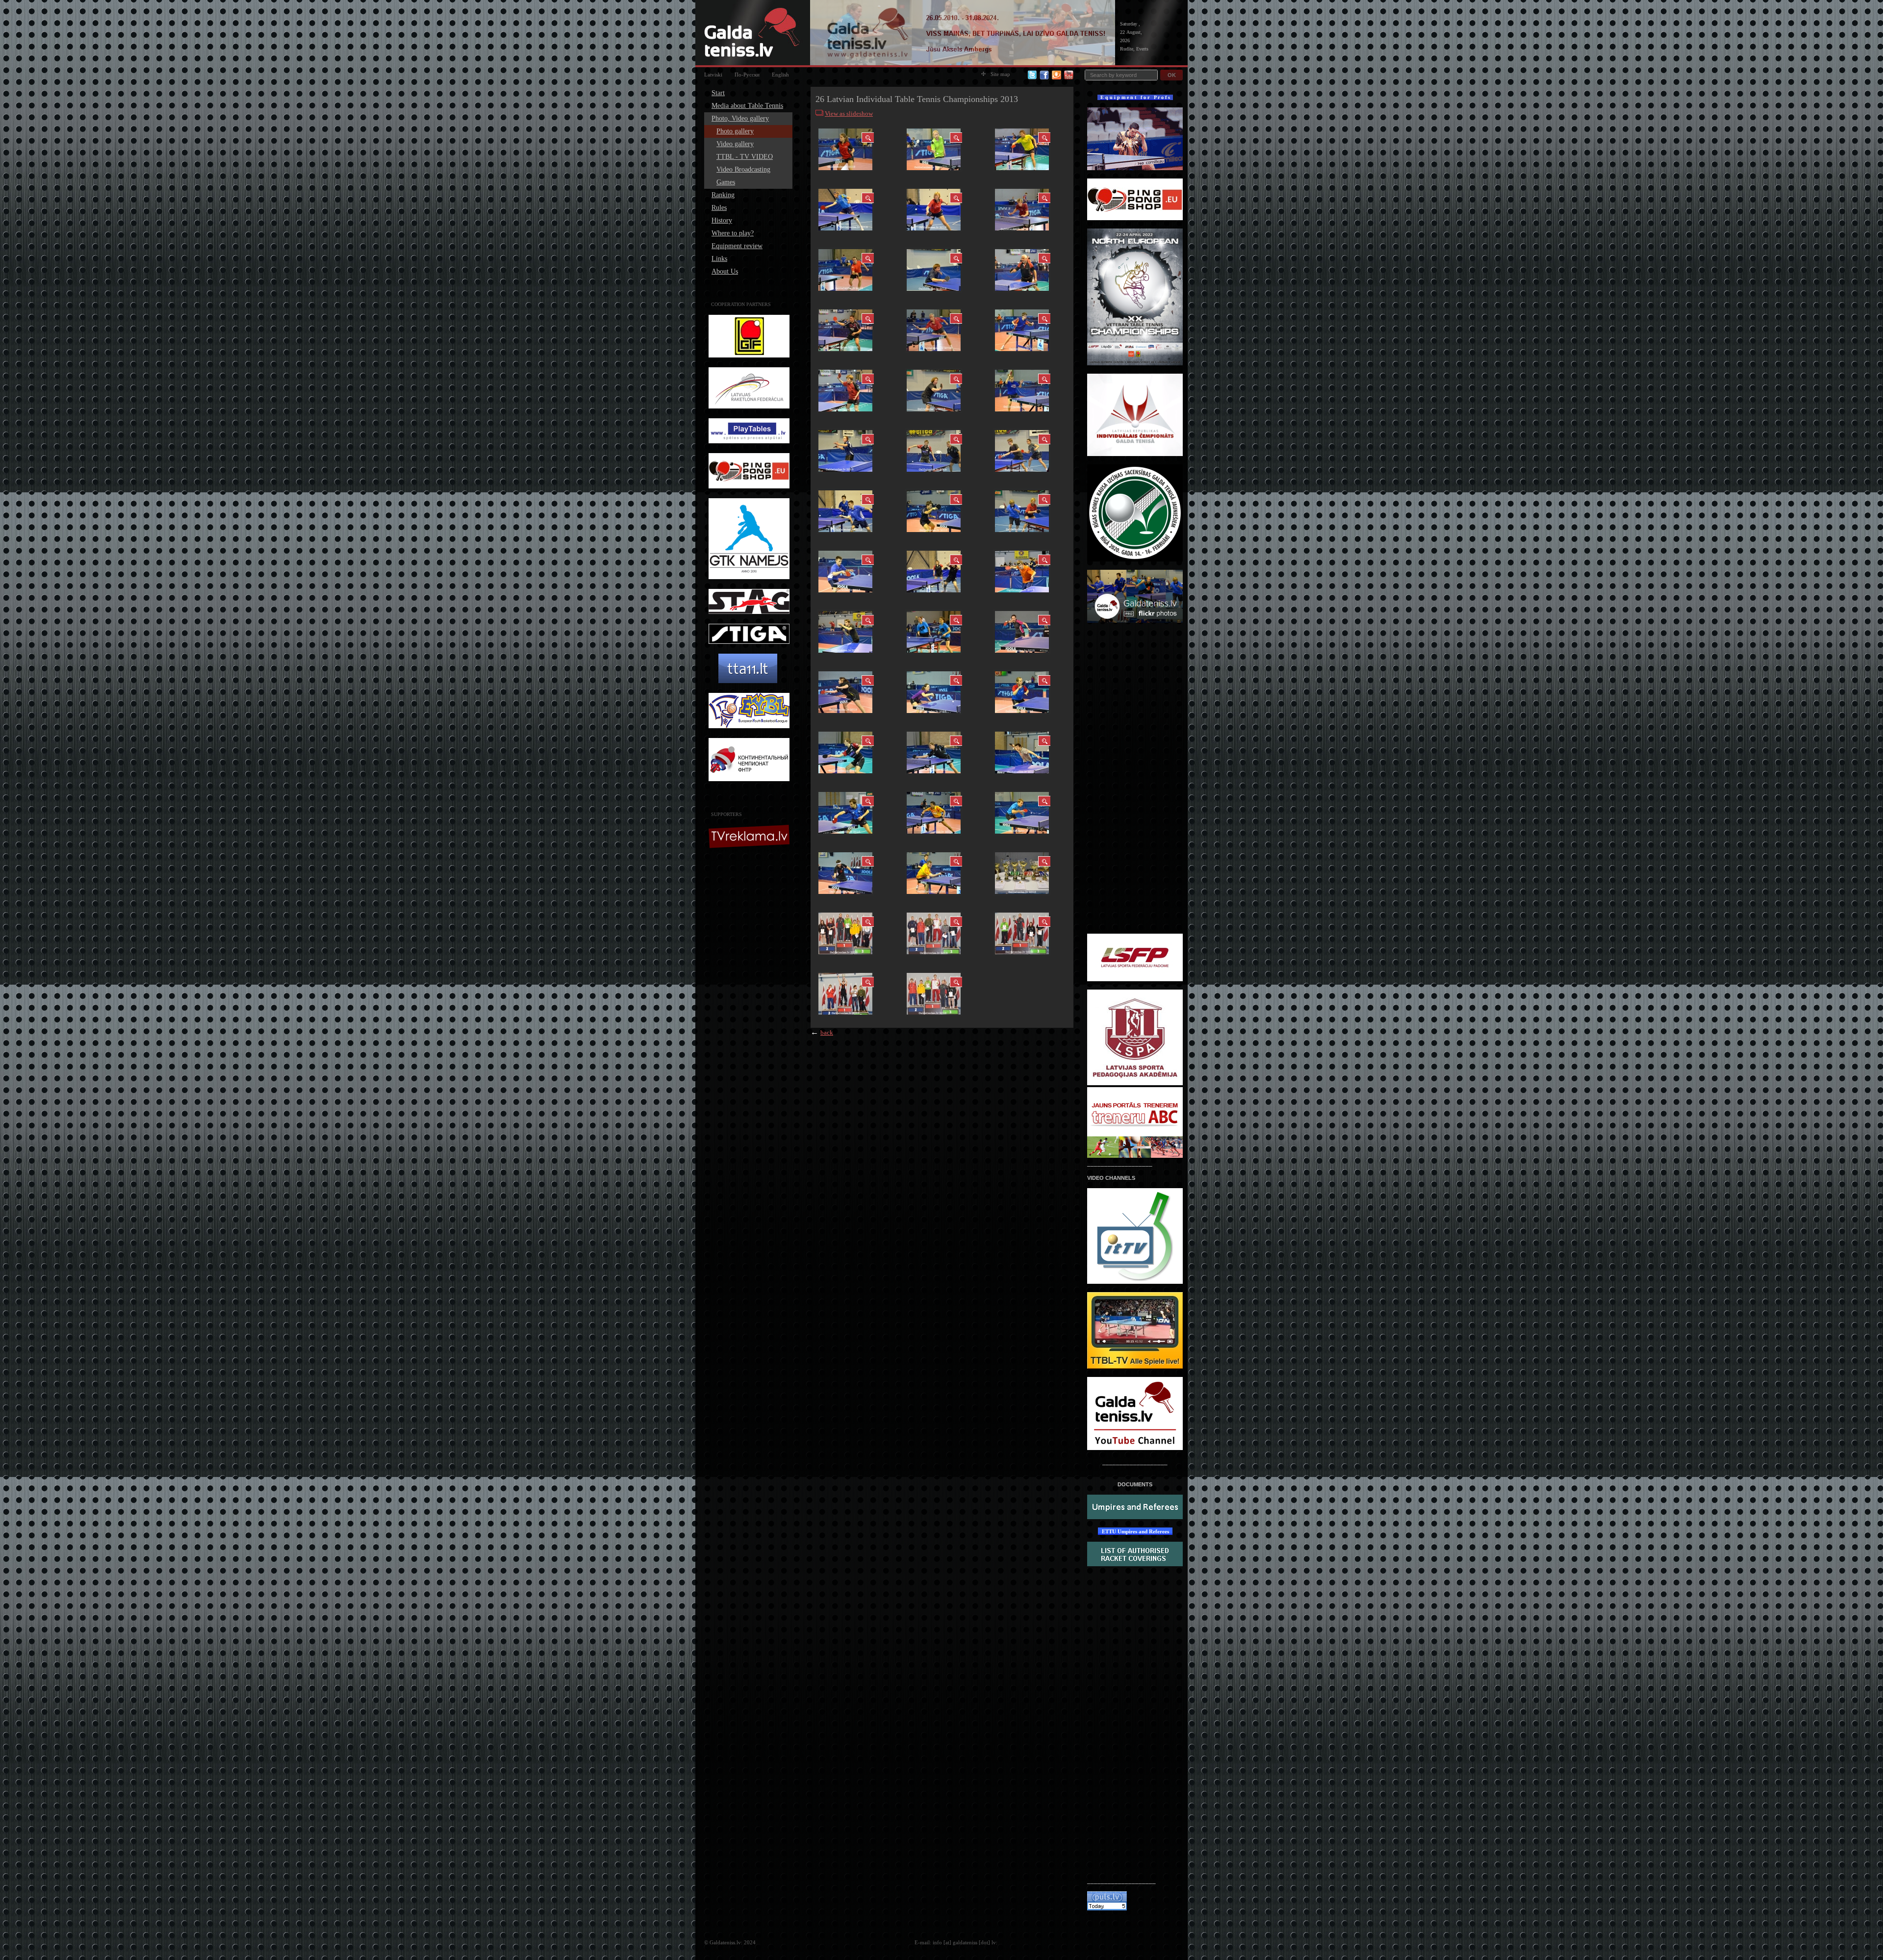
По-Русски (747, 75)
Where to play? (733, 233)
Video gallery (735, 144)
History (722, 220)
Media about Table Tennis (747, 106)
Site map (1000, 74)
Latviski (713, 75)
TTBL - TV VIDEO (745, 157)
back (827, 1032)
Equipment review (737, 246)
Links (719, 259)
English (780, 75)
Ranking (723, 195)
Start (718, 93)
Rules (719, 208)
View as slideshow (849, 114)
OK (1172, 75)
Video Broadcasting (743, 169)
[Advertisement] (750, 1009)
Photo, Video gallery (740, 118)
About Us (725, 271)
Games (726, 182)
